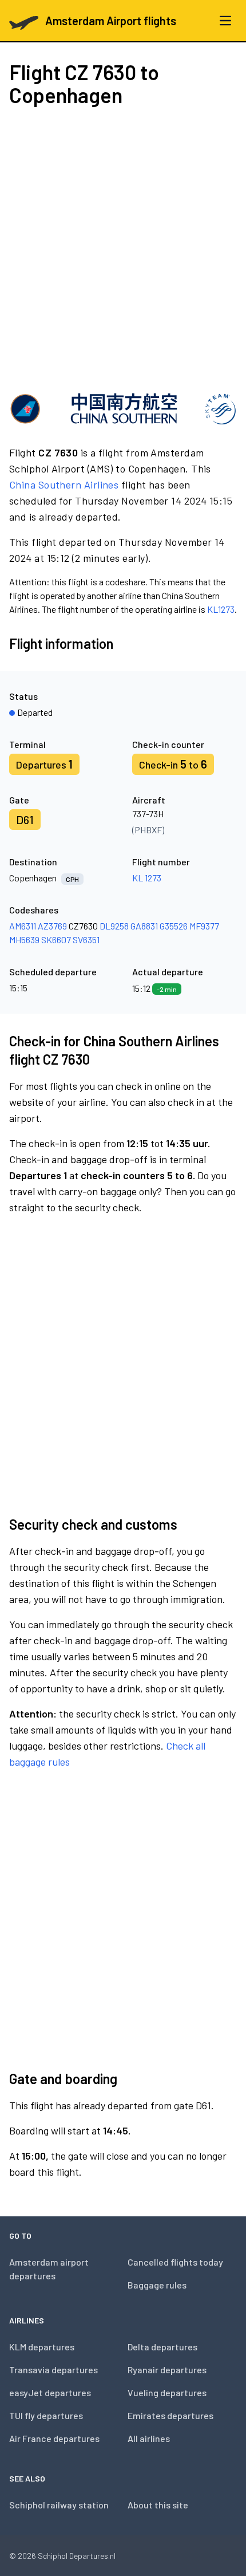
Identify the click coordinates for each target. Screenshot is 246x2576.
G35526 (174, 926)
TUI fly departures (46, 2415)
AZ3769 (52, 926)
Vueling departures (167, 2392)
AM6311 (23, 926)
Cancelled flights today (175, 2262)
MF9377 (204, 926)
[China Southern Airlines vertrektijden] (123, 408)
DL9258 (114, 926)
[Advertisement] (123, 248)
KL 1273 (147, 878)
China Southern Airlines (64, 485)
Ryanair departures (167, 2370)
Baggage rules (157, 2285)
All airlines (149, 2438)
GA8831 (144, 926)
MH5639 (24, 940)
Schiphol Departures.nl (77, 2556)
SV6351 (86, 940)
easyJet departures (50, 2392)
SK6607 (56, 940)
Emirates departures (170, 2415)
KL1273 (221, 609)
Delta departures (162, 2347)
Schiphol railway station (59, 2505)
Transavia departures (53, 2370)
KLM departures (42, 2347)
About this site (158, 2505)
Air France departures (54, 2438)
